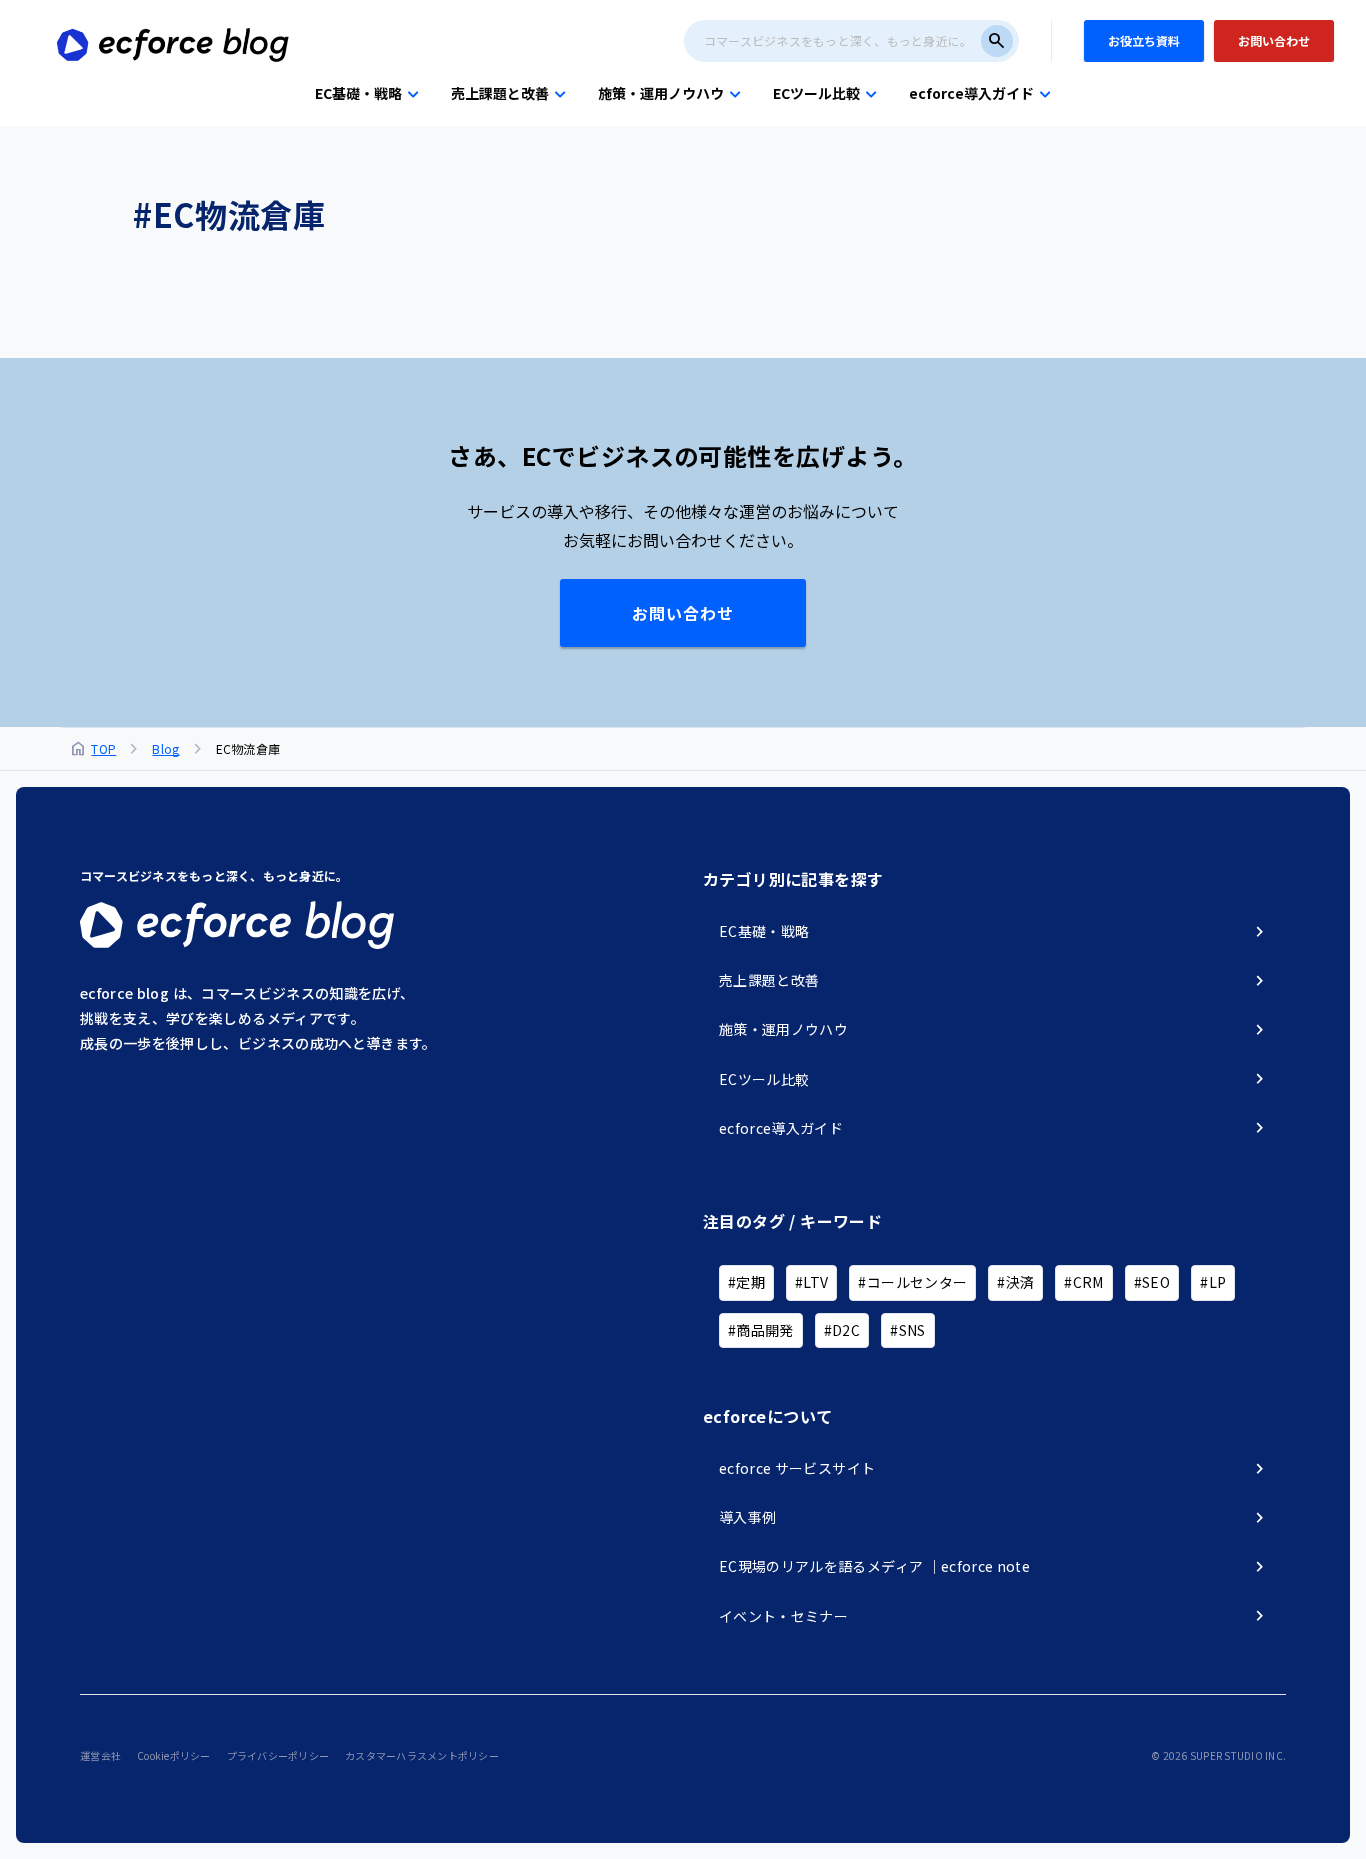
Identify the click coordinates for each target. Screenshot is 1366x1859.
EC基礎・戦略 (358, 93)
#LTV (811, 1282)
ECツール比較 (816, 93)
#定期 (746, 1282)
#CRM (1083, 1282)
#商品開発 (761, 1330)
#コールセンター (912, 1282)
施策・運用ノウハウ (661, 93)
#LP (1213, 1282)
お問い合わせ (683, 613)
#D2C (842, 1330)
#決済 (1015, 1282)
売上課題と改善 (500, 93)
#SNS (907, 1330)
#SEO (1152, 1282)
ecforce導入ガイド (971, 93)
